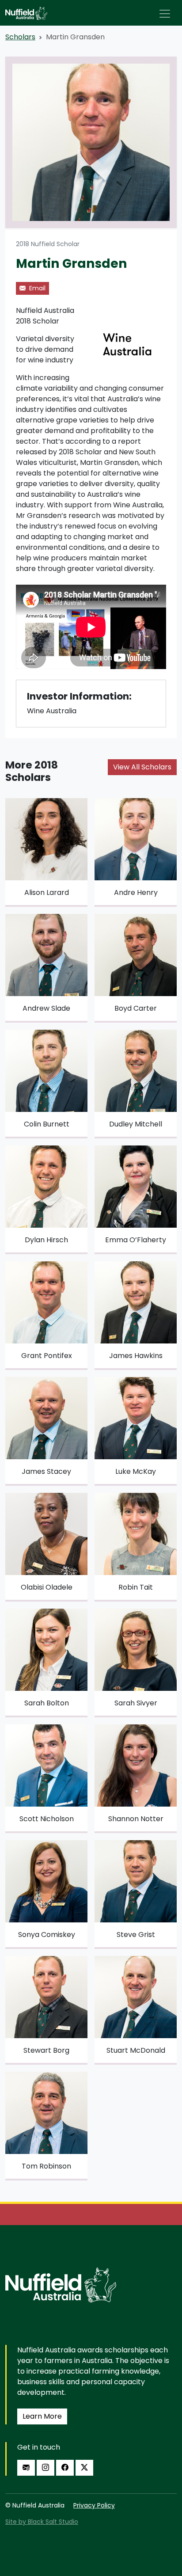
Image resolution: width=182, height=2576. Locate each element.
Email (36, 288)
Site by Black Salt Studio (42, 2522)
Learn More (42, 2416)
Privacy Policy (94, 2505)
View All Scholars (142, 767)
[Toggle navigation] (165, 14)
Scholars (20, 37)
